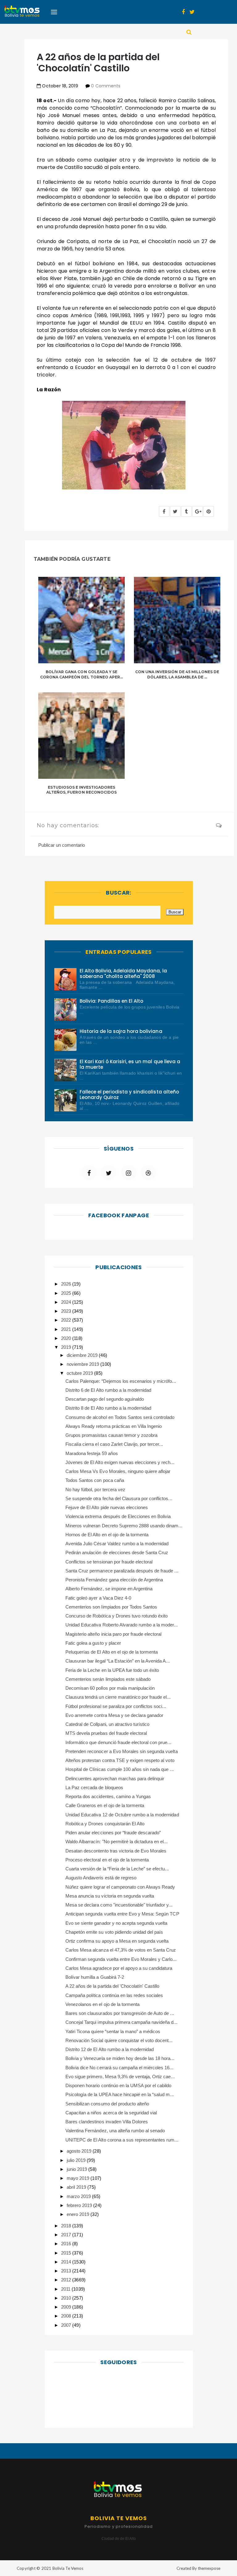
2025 (67, 1293)
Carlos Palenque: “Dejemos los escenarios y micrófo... (121, 1381)
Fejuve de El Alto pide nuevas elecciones (107, 1507)
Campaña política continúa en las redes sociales (114, 1995)
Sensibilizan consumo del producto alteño (107, 2104)
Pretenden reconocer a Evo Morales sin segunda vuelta (122, 1751)
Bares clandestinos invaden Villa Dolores (107, 2122)
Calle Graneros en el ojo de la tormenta (105, 1805)
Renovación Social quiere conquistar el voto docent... (119, 2040)
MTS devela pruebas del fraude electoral (106, 1733)
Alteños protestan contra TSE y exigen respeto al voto (120, 1760)
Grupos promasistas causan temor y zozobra (111, 1435)
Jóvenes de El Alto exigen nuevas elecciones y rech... (120, 1462)
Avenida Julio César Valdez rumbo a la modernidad (117, 1544)
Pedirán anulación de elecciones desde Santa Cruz (117, 1552)
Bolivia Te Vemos (68, 2568)
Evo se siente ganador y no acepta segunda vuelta (116, 1923)
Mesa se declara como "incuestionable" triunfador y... (119, 1905)
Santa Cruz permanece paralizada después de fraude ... (122, 1571)
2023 (67, 1311)
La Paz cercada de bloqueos (94, 1787)
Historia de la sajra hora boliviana (121, 1031)
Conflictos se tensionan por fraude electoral (109, 1562)
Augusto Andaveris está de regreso (101, 1878)
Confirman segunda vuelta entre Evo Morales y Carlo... (121, 1959)
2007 (67, 2325)
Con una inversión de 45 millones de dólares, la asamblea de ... (177, 674)
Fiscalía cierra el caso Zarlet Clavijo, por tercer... (114, 1444)
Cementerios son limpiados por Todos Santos (111, 1607)
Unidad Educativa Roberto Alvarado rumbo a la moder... (122, 1625)
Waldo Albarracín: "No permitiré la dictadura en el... (116, 1842)
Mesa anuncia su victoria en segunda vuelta (110, 1896)
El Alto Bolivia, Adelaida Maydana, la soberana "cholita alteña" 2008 (123, 973)
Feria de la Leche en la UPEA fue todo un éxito (112, 1670)
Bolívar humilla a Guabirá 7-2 (95, 1977)
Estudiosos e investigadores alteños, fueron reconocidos (81, 790)
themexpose (209, 2568)
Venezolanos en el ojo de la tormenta (102, 2004)
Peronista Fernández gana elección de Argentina (114, 1580)
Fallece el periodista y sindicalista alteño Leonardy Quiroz (129, 1095)
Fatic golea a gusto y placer (93, 1643)
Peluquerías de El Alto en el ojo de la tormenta (112, 1652)
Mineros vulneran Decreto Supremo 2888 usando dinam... (124, 1526)
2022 (67, 1320)
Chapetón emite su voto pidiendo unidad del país (114, 1932)
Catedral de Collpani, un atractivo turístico (107, 1724)
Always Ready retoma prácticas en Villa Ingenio (114, 1426)
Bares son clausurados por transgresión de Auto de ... (120, 2013)
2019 (67, 1347)
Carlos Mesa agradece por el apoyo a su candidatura (119, 1968)
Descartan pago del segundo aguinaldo (105, 1399)
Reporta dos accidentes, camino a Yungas (108, 1796)
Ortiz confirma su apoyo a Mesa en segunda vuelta (117, 1941)
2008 (67, 2316)
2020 (67, 1338)
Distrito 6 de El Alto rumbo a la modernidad (108, 1390)
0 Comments (106, 86)
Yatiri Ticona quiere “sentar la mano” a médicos (113, 2031)
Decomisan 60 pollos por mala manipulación (110, 1688)
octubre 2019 (80, 1373)
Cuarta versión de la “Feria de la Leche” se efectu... (117, 1869)
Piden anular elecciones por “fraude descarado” (113, 1833)
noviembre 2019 (83, 1364)
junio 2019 (77, 2169)
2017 (67, 2235)
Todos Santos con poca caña (95, 1480)
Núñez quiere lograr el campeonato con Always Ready (120, 1887)
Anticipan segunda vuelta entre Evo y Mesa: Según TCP (122, 1914)
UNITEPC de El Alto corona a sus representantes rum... (122, 2140)
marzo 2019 (79, 2196)
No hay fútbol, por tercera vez (95, 1489)
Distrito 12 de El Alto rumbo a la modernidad (110, 2049)
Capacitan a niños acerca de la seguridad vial (111, 2113)
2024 (67, 1302)
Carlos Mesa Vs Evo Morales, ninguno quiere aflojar (118, 1471)
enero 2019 (79, 2214)
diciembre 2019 (83, 1355)
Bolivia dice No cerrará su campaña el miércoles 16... (119, 2068)
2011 (66, 2289)
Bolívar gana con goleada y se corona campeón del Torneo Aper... (81, 674)
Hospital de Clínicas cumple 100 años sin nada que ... (120, 1769)
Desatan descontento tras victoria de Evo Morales (116, 1851)
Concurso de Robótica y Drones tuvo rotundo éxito (116, 1616)
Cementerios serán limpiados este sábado (108, 1679)
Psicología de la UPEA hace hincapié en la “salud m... (120, 2094)
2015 (67, 2253)
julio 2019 (77, 2160)
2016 (67, 2244)
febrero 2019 (80, 2205)
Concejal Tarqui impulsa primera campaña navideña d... (121, 2022)
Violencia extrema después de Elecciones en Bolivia (118, 1516)
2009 (67, 2307)
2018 (67, 2226)
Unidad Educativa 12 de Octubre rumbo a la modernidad (122, 1815)
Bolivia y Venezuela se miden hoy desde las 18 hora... (120, 2058)
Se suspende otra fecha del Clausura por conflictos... (119, 1498)
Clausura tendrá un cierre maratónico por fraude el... (118, 1697)
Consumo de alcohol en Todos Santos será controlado (120, 1417)
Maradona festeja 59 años (92, 1453)
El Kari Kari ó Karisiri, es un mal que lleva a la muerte (130, 1064)
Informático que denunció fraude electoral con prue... (118, 1742)
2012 (67, 2280)
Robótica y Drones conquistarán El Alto (105, 1824)
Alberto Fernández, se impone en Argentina (109, 1589)
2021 (67, 1329)
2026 (67, 1284)
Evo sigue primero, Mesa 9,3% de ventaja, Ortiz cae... (120, 2077)
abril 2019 (77, 2187)
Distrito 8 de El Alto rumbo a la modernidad (108, 1408)
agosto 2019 (80, 2151)
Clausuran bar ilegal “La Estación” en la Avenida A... (118, 1661)
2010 (67, 2298)
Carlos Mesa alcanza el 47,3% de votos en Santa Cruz (121, 1950)
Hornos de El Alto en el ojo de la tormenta (107, 1535)
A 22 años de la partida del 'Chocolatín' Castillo (112, 1986)
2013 (67, 2271)
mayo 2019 (79, 2178)
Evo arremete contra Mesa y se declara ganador (114, 1715)
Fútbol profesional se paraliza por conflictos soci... (116, 1706)
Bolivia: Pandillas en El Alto (112, 1001)
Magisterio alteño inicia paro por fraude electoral (114, 1634)
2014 (67, 2262)
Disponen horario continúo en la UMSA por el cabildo (118, 2085)
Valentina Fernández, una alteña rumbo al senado (115, 2131)
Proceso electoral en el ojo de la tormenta (107, 1860)
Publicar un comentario (62, 845)
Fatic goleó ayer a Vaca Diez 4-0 (98, 1598)
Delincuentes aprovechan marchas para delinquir (115, 1779)
